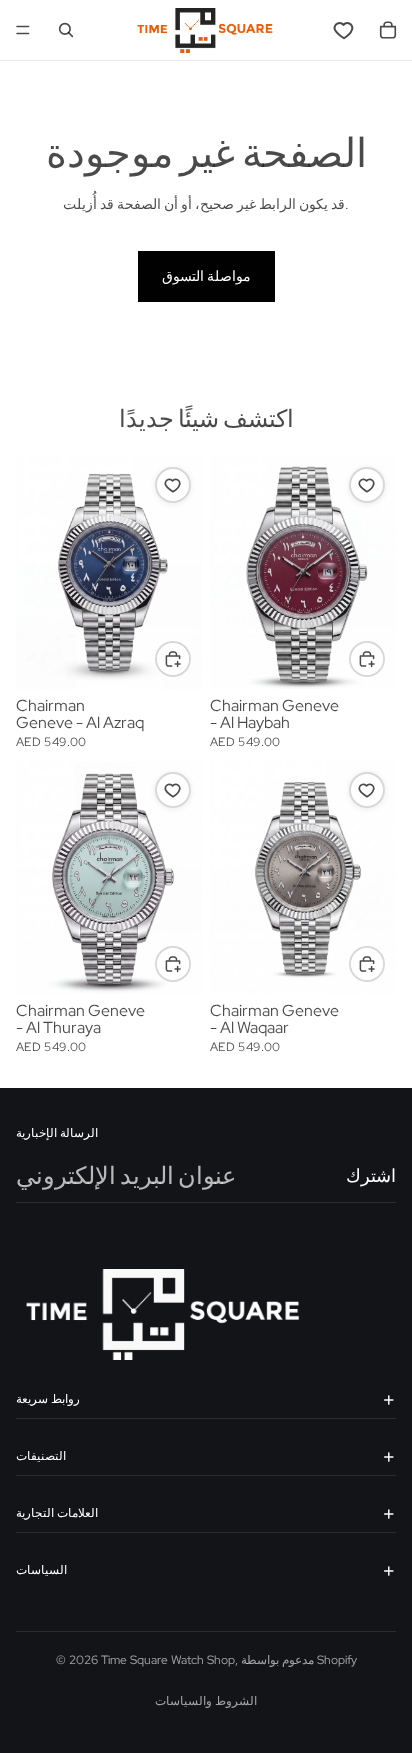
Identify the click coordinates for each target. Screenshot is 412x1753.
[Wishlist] (344, 30)
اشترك (371, 1176)
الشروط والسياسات (206, 1701)
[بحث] (66, 30)
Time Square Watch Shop (168, 1660)
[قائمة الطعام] (23, 30)
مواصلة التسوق (206, 276)
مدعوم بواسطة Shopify (299, 1660)
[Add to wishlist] (173, 485)
